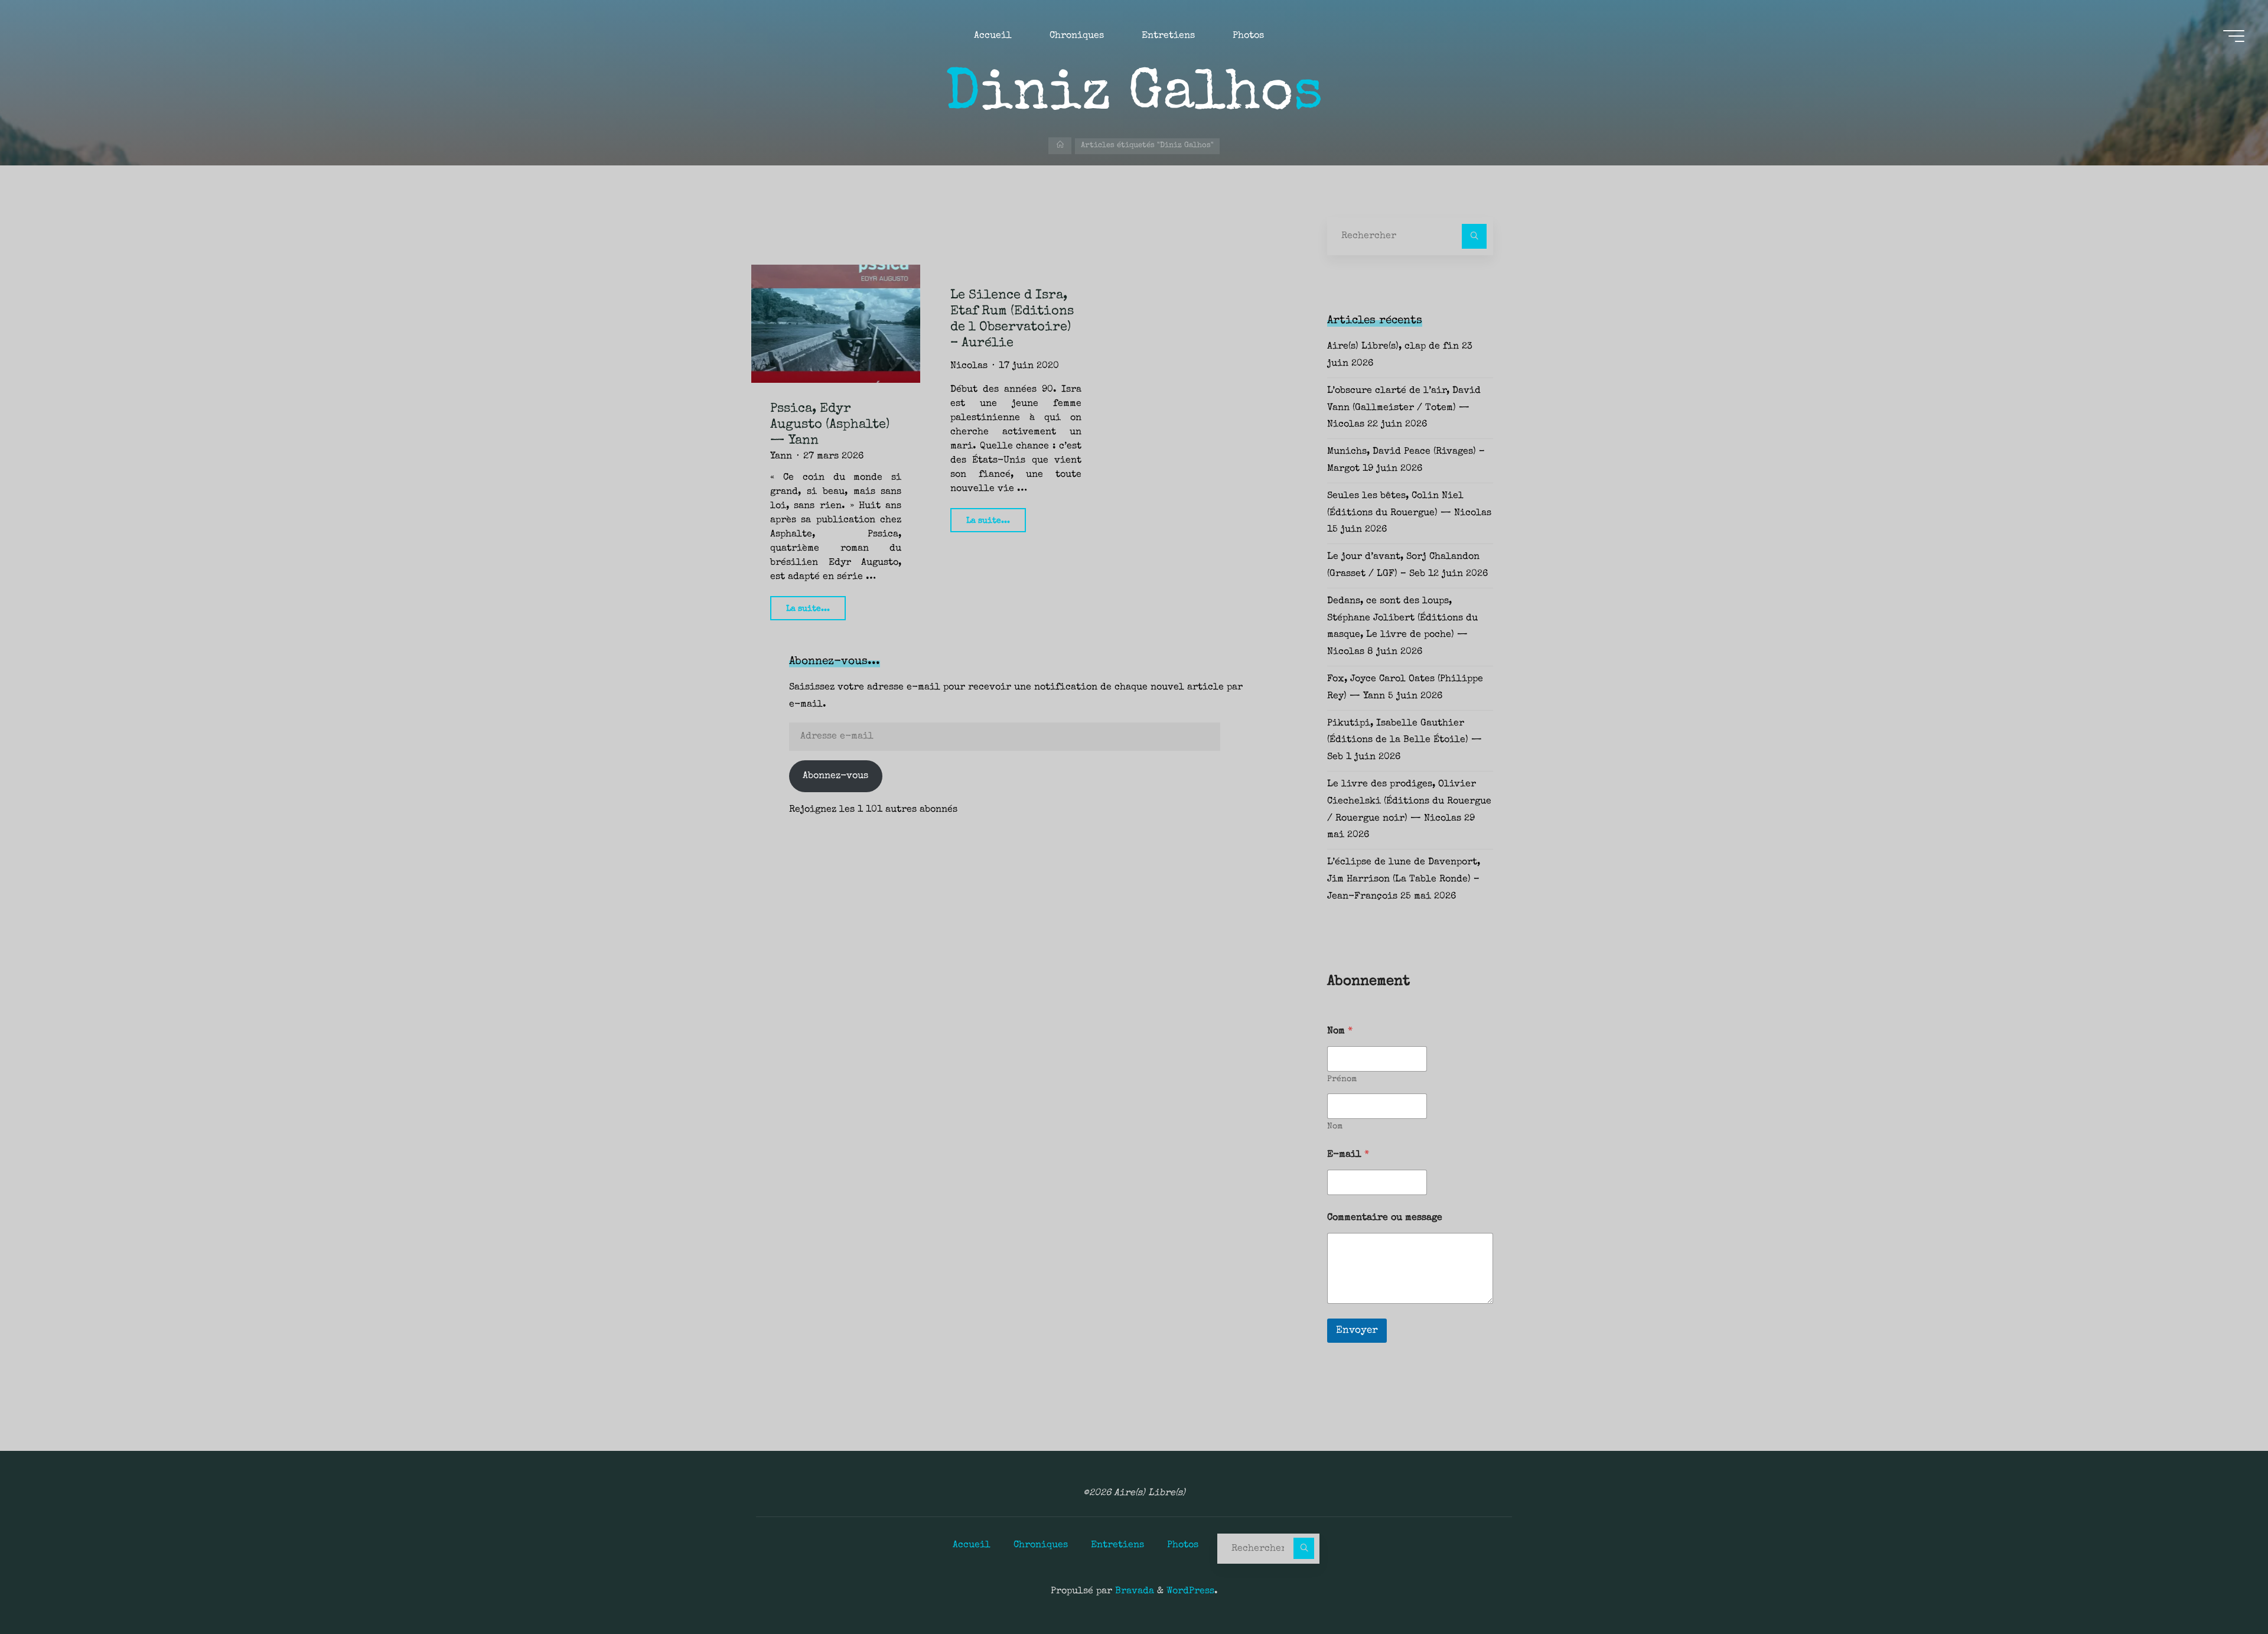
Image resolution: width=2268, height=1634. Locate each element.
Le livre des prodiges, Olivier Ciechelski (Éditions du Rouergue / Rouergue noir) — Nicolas (1409, 802)
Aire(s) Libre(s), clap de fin (1393, 347)
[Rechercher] (1474, 236)
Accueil (972, 1545)
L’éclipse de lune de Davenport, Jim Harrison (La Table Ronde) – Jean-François (1404, 880)
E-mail (1348, 1155)
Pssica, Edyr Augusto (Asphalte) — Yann (830, 425)
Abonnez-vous (835, 776)
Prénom (1342, 1079)
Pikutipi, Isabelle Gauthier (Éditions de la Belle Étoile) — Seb (1405, 741)
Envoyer (1357, 1331)
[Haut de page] (2222, 1588)
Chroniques (1041, 1545)
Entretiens (1117, 1545)
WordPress (1190, 1591)
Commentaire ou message (1385, 1218)
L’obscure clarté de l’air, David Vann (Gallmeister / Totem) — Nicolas (1404, 408)
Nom (1335, 1127)
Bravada (1133, 1591)
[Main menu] (2234, 36)
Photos (1183, 1545)
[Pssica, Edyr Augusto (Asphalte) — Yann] (836, 324)
